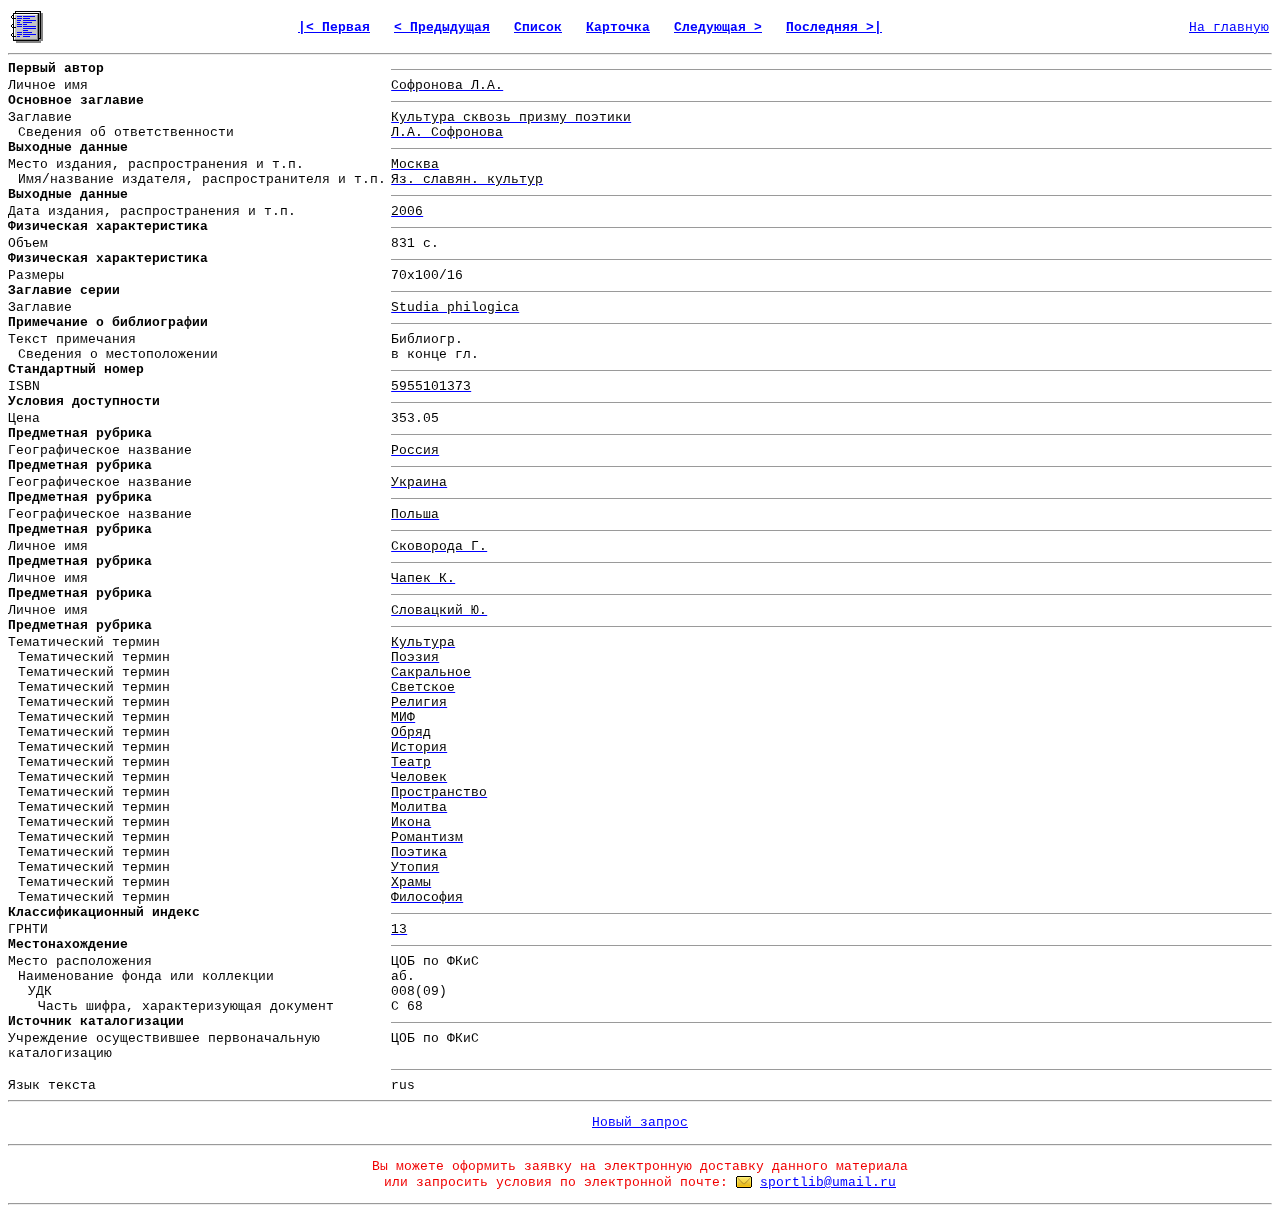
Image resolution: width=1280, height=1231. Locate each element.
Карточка (618, 27)
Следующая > (718, 27)
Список (538, 27)
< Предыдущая (442, 27)
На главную (1229, 27)
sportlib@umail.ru (828, 1182)
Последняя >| (834, 27)
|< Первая (334, 27)
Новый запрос (640, 1122)
